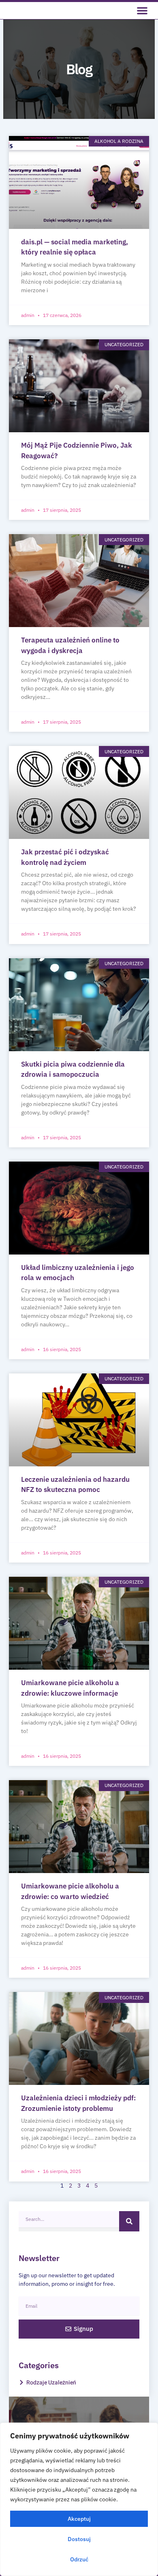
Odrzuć (79, 2559)
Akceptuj (79, 2519)
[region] (79, 2499)
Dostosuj (79, 2539)
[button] (142, 11)
